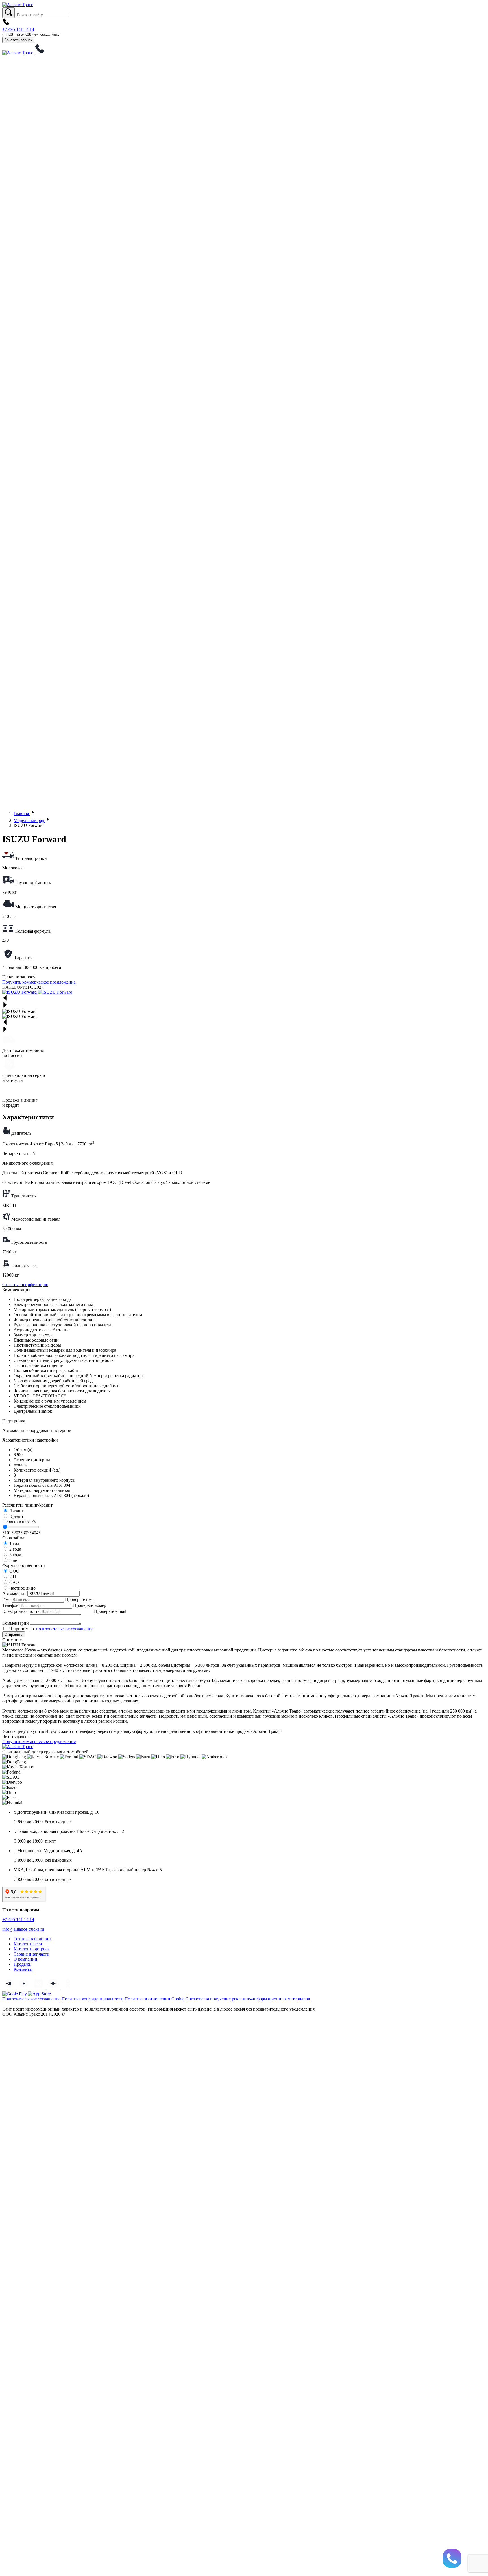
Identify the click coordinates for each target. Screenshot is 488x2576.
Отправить (14, 1634)
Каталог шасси (28, 1944)
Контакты (23, 1969)
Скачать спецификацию (25, 1285)
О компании (25, 1959)
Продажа (22, 1964)
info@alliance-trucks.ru (23, 1929)
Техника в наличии (32, 1939)
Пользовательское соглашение (31, 1999)
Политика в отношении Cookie (154, 1999)
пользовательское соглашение (64, 1629)
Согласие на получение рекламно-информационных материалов (248, 1999)
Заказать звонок (18, 40)
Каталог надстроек (32, 1949)
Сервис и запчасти (31, 1954)
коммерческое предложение (39, 982)
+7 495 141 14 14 (18, 29)
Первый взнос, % (19, 1521)
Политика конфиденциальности (92, 1999)
